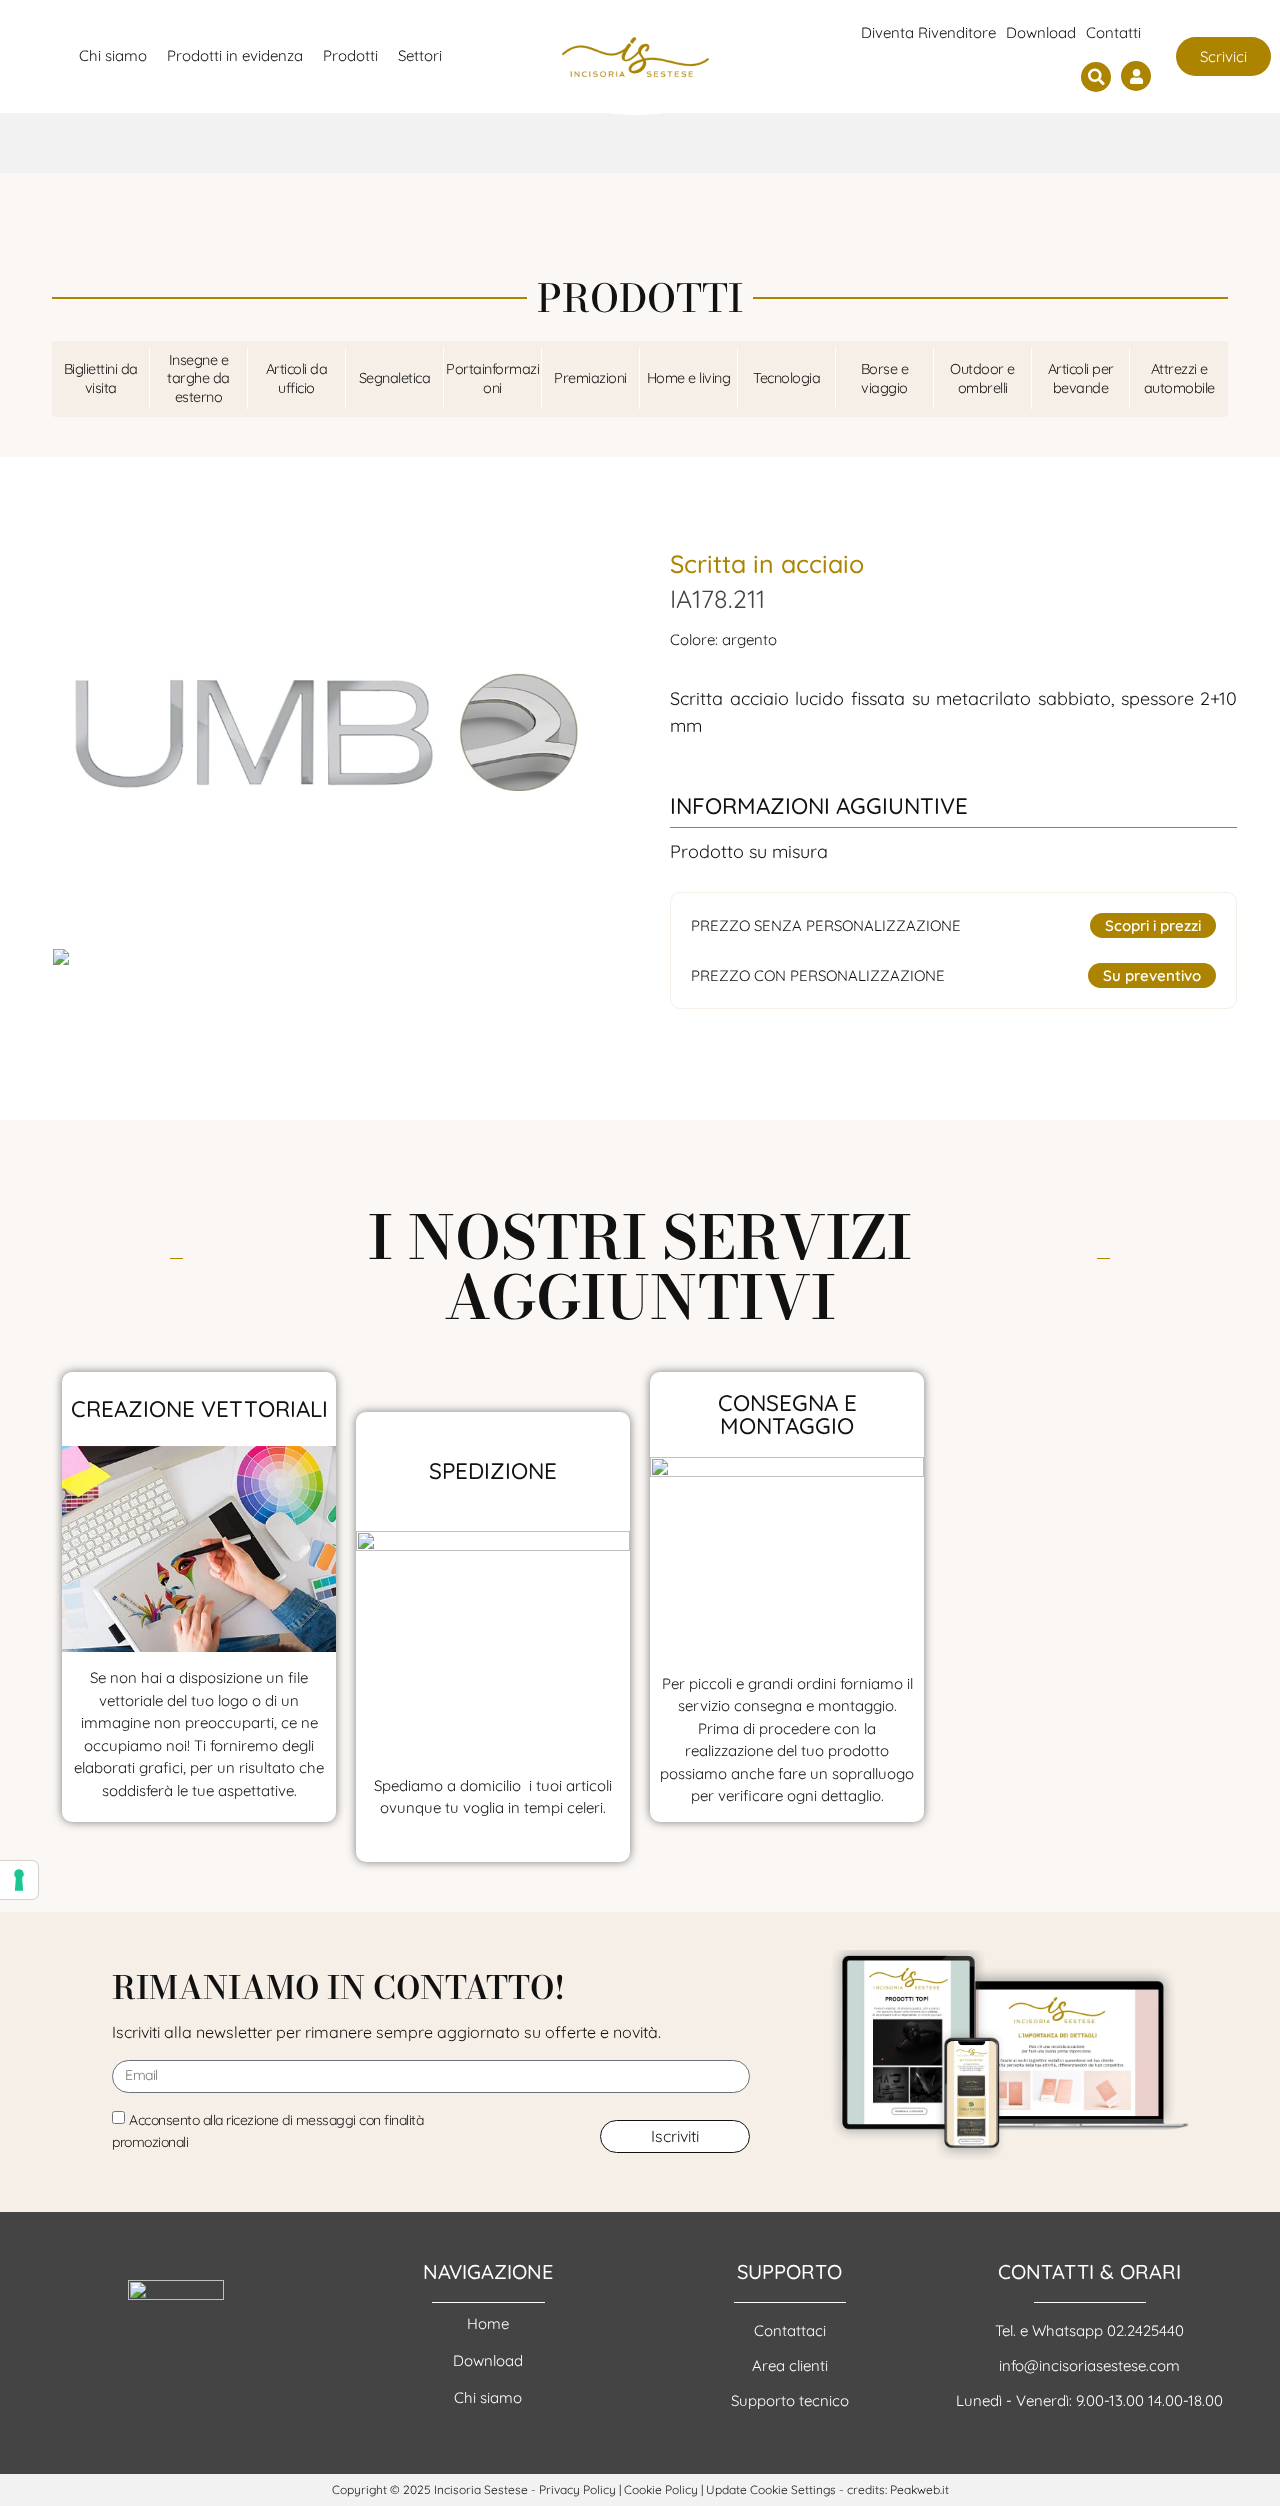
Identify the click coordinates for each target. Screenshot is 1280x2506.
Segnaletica (395, 378)
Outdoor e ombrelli (982, 378)
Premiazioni (590, 378)
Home (488, 2323)
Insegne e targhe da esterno (198, 378)
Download (1041, 32)
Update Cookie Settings (771, 2489)
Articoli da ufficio (297, 378)
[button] (1096, 77)
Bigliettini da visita (101, 378)
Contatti (1113, 32)
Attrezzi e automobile (1179, 378)
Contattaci (790, 2330)
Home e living (689, 378)
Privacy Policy (577, 2489)
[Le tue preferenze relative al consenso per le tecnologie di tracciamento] (19, 1880)
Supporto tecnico (790, 2400)
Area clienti (790, 2365)
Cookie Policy (661, 2489)
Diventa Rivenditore (928, 32)
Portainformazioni (492, 378)
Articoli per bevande (1081, 378)
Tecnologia (786, 378)
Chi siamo (488, 2397)
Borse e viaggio (885, 378)
